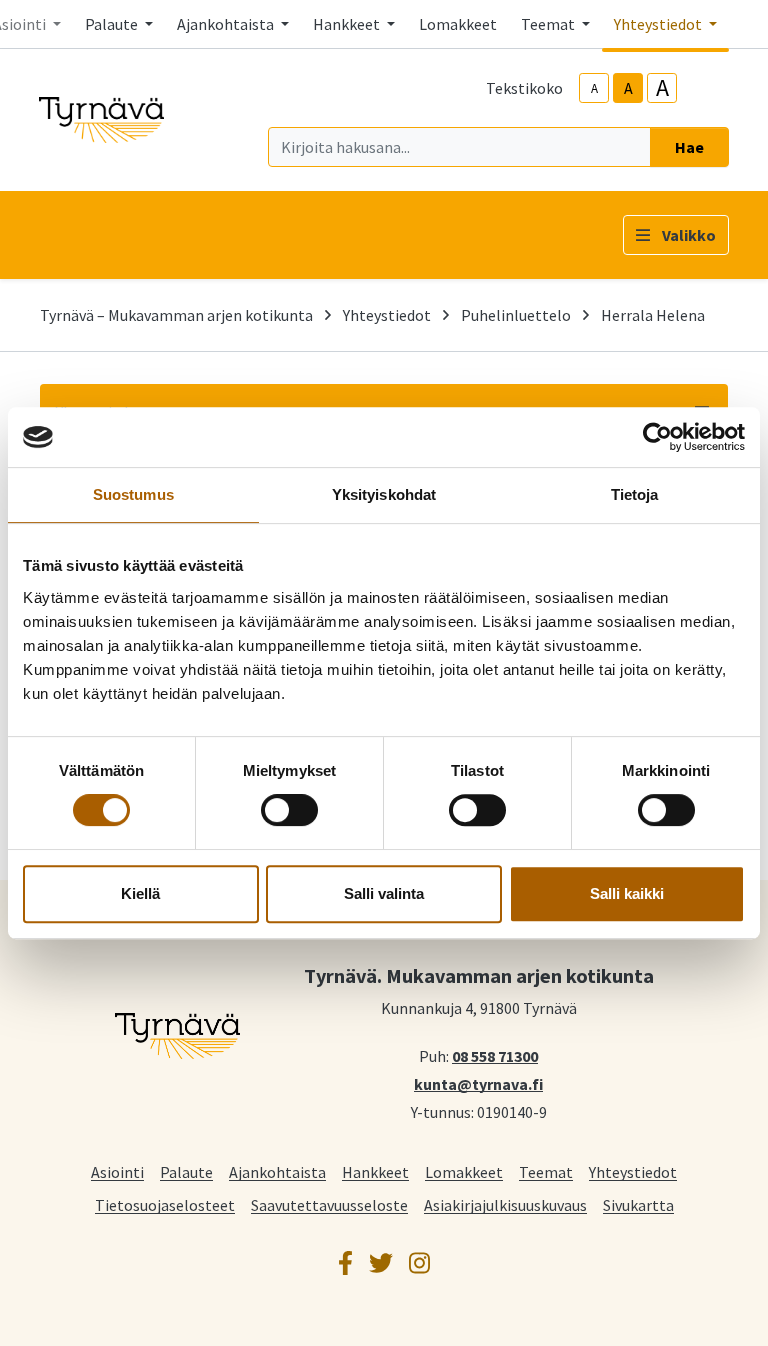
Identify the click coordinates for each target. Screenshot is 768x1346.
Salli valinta (384, 893)
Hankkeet (375, 1171)
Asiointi (117, 1171)
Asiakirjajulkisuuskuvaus (505, 1204)
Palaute (186, 1171)
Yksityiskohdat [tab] (384, 494)
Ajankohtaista (277, 1171)
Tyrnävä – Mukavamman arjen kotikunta (176, 315)
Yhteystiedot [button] (659, 24)
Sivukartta (638, 1204)
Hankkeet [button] (348, 24)
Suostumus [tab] (133, 494)
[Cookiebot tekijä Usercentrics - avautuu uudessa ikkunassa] (657, 437)
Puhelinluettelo (516, 315)
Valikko (689, 235)
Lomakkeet (458, 24)
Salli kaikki (627, 893)
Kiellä (140, 893)
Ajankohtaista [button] (227, 24)
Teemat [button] (549, 24)
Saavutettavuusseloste (329, 1204)
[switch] (289, 810)
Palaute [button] (113, 24)
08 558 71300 (495, 1055)
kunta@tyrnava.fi (478, 1083)
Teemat (546, 1171)
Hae (689, 147)
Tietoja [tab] (635, 494)
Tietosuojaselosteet (165, 1204)
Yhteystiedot (387, 315)
